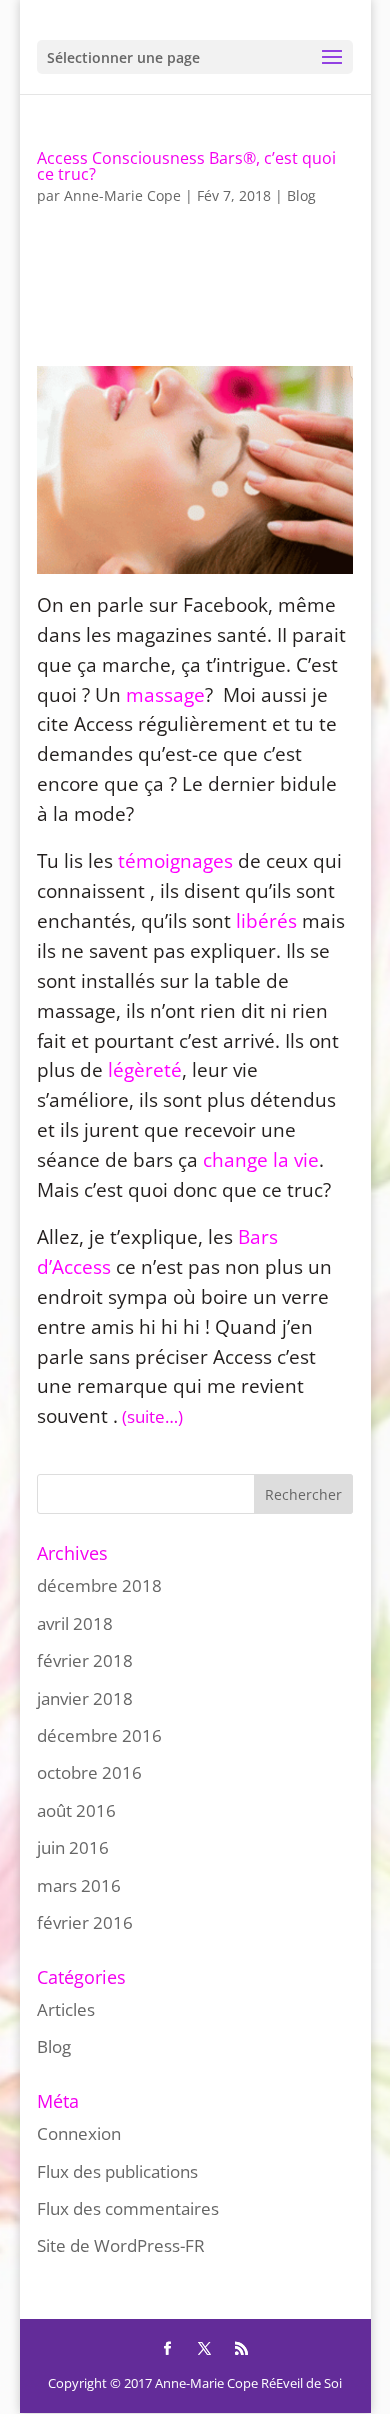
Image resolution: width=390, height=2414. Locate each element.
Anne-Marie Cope (122, 195)
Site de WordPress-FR (121, 2245)
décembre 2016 (99, 1735)
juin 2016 (73, 1847)
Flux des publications (117, 2171)
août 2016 (76, 1810)
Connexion (79, 2133)
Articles (66, 2009)
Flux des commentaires (128, 2208)
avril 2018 (75, 1623)
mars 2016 (79, 1885)
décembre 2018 (99, 1585)
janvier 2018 (85, 1698)
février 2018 (85, 1660)
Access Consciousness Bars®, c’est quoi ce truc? (186, 166)
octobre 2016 (89, 1772)
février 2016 (85, 1922)
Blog (301, 195)
